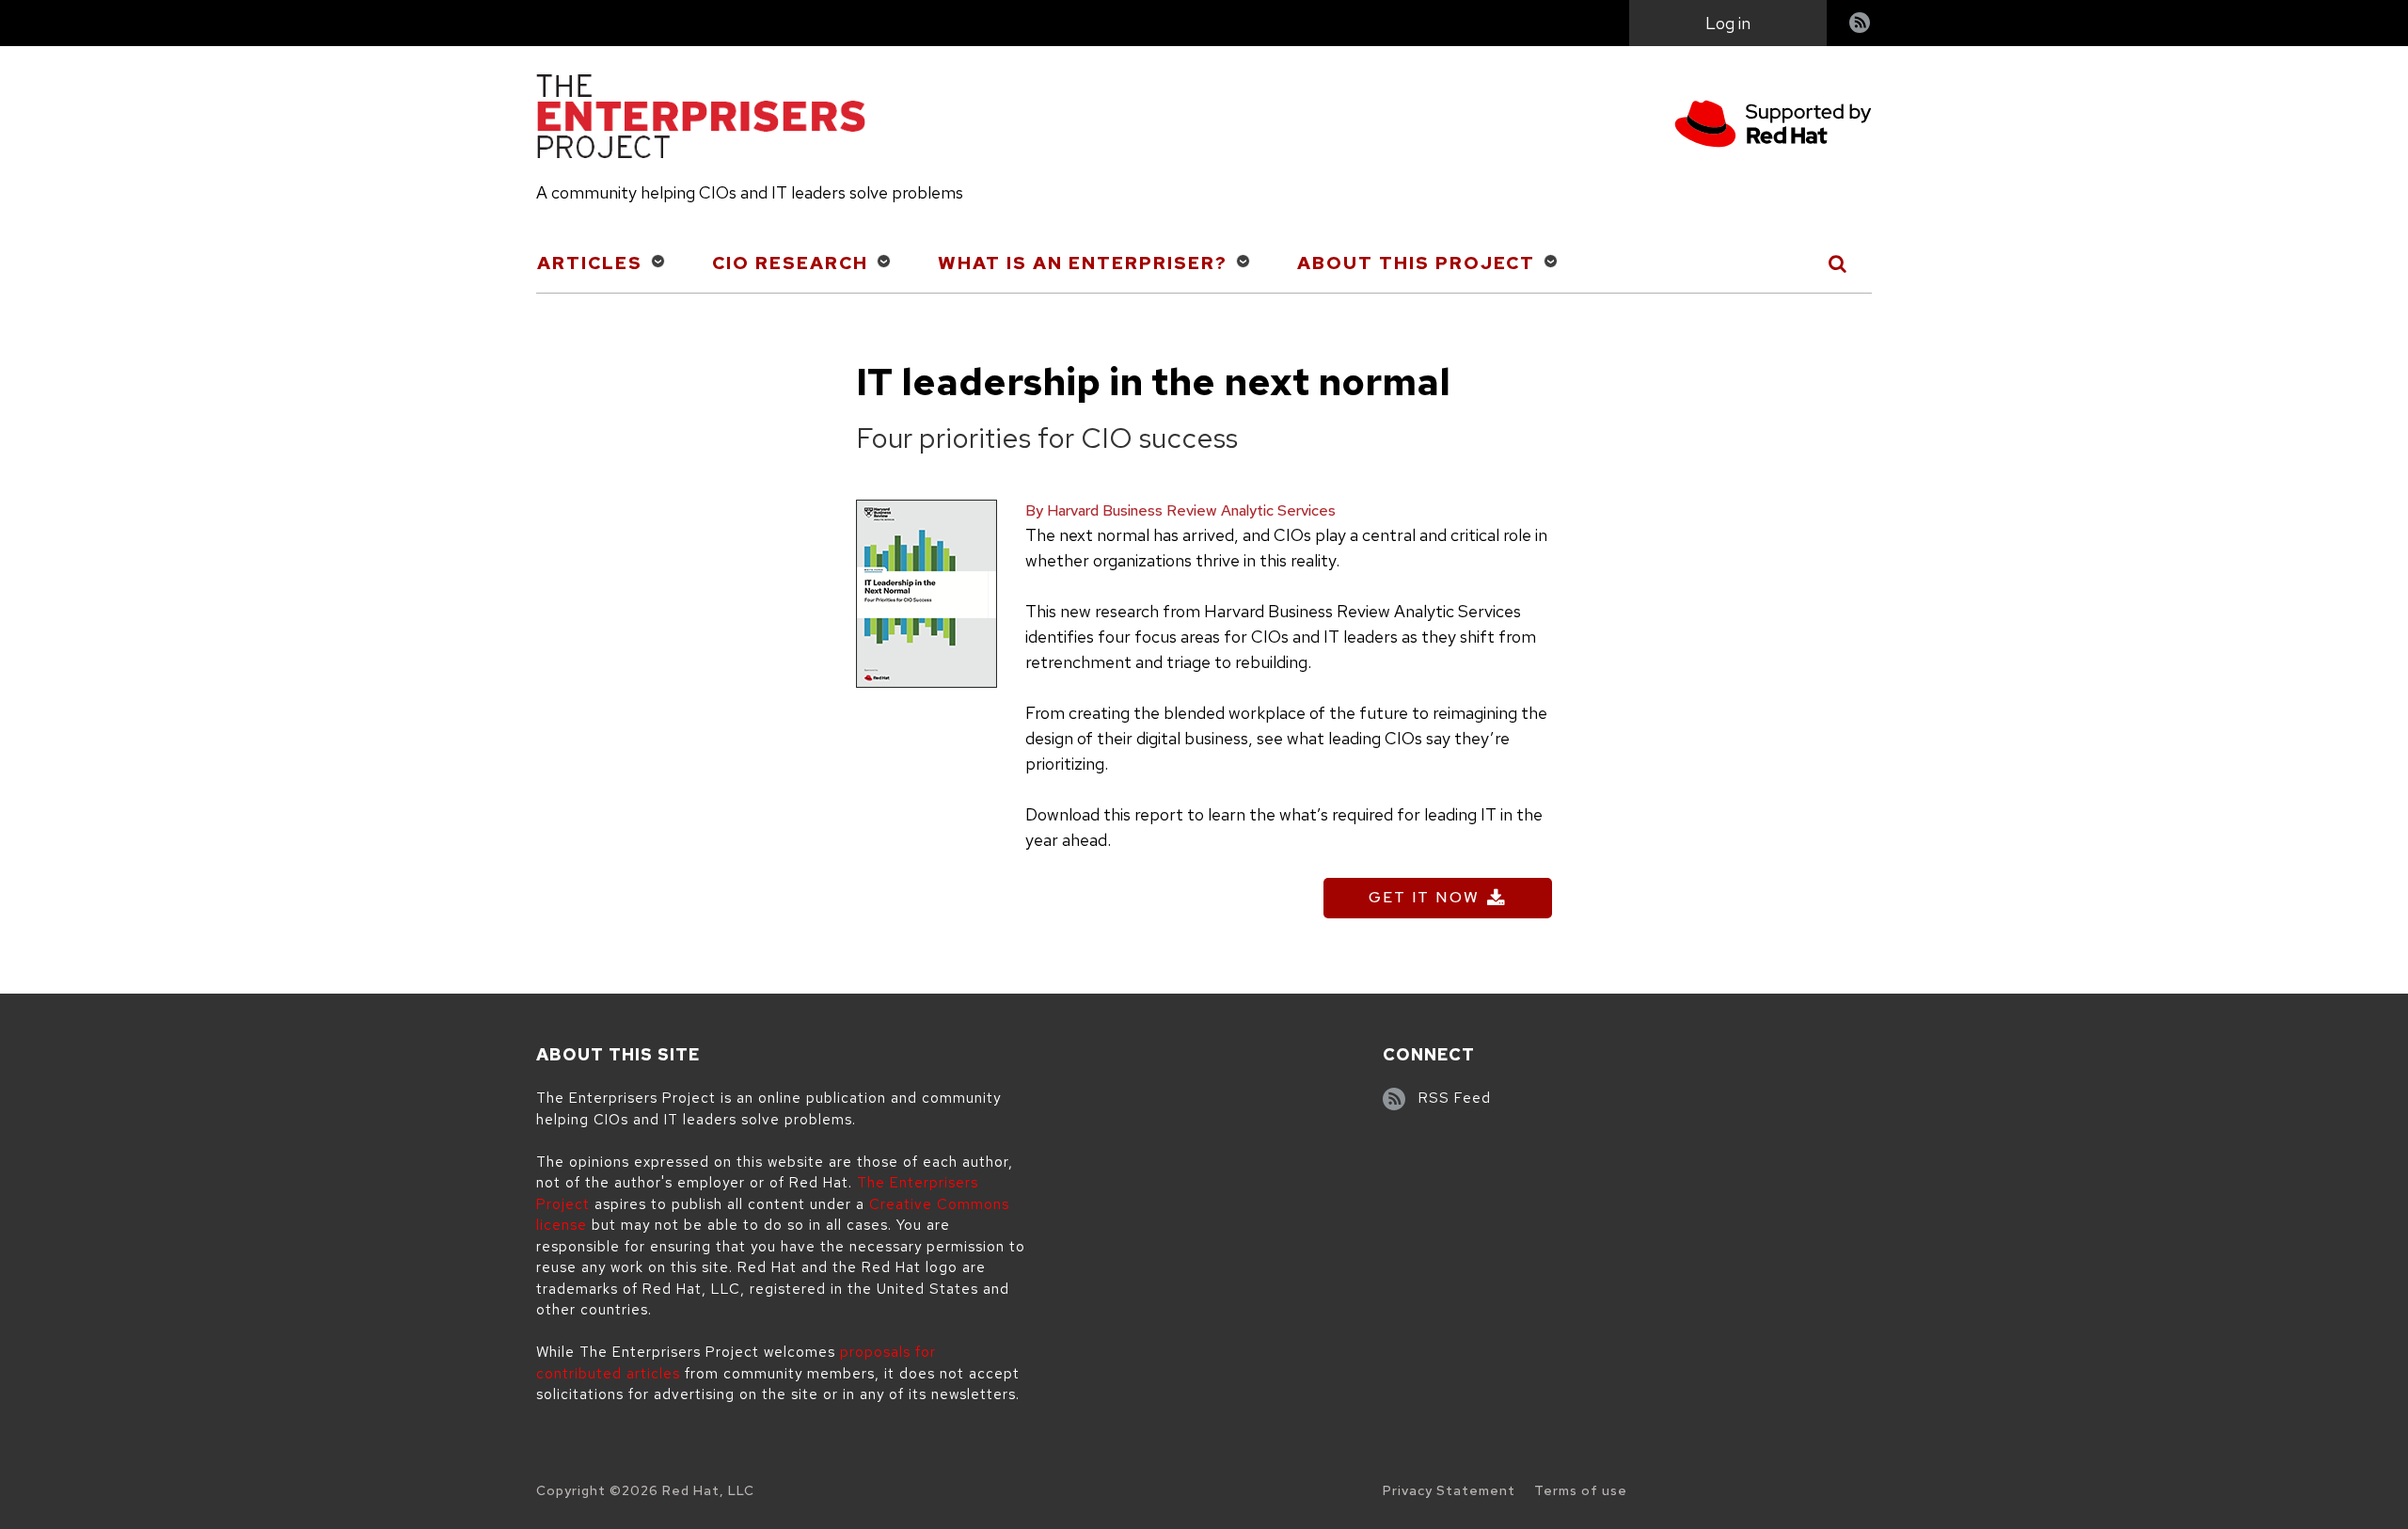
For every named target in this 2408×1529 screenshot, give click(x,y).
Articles (590, 263)
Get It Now (1424, 897)
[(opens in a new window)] (1773, 127)
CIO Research (790, 263)
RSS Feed (1455, 1098)
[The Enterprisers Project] (701, 119)
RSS (1861, 25)
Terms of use (1581, 1490)
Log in (1728, 23)
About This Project (1416, 263)
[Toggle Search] (1838, 263)
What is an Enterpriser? (1083, 263)
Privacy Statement (1449, 1490)
